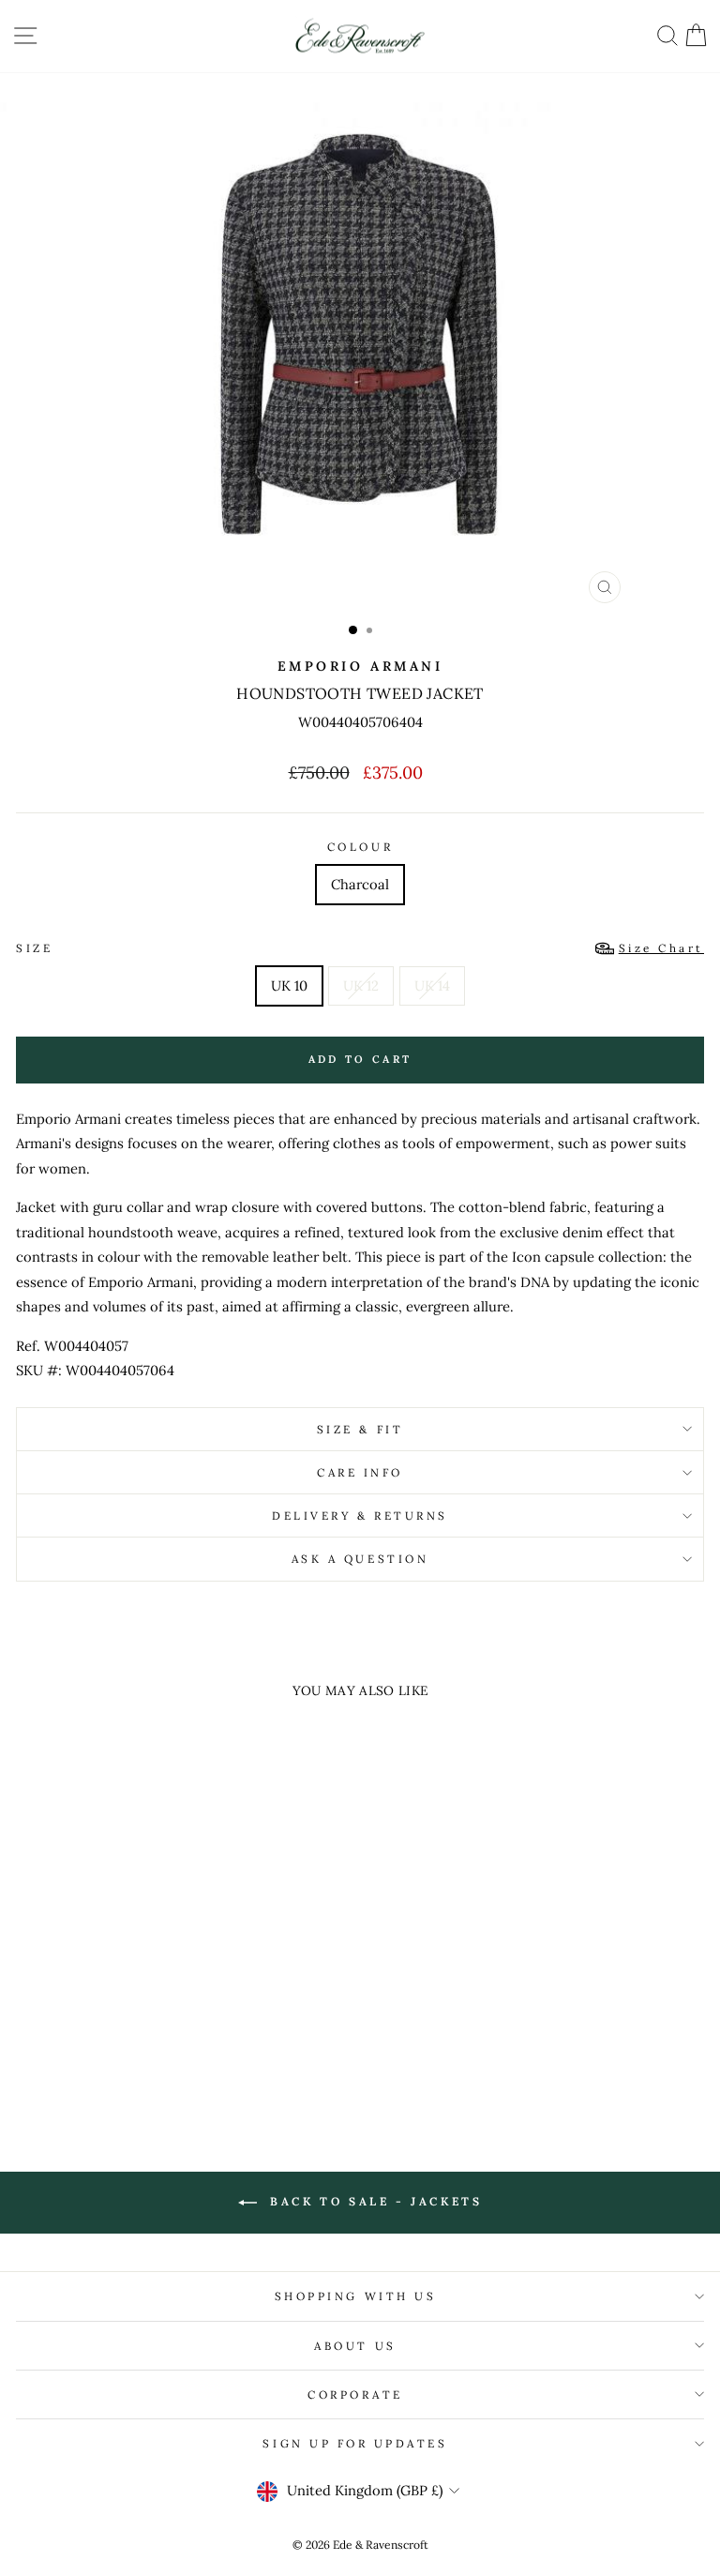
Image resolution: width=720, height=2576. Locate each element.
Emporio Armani (360, 666)
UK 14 (432, 985)
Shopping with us (356, 2296)
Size (360, 948)
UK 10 (289, 985)
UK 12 (361, 985)
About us (355, 2346)
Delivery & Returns (360, 1515)
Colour (360, 847)
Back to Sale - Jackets (374, 2201)
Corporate (355, 2394)
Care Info (360, 1472)
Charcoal (360, 884)
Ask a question (360, 1559)
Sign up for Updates (355, 2443)
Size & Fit (360, 1429)
